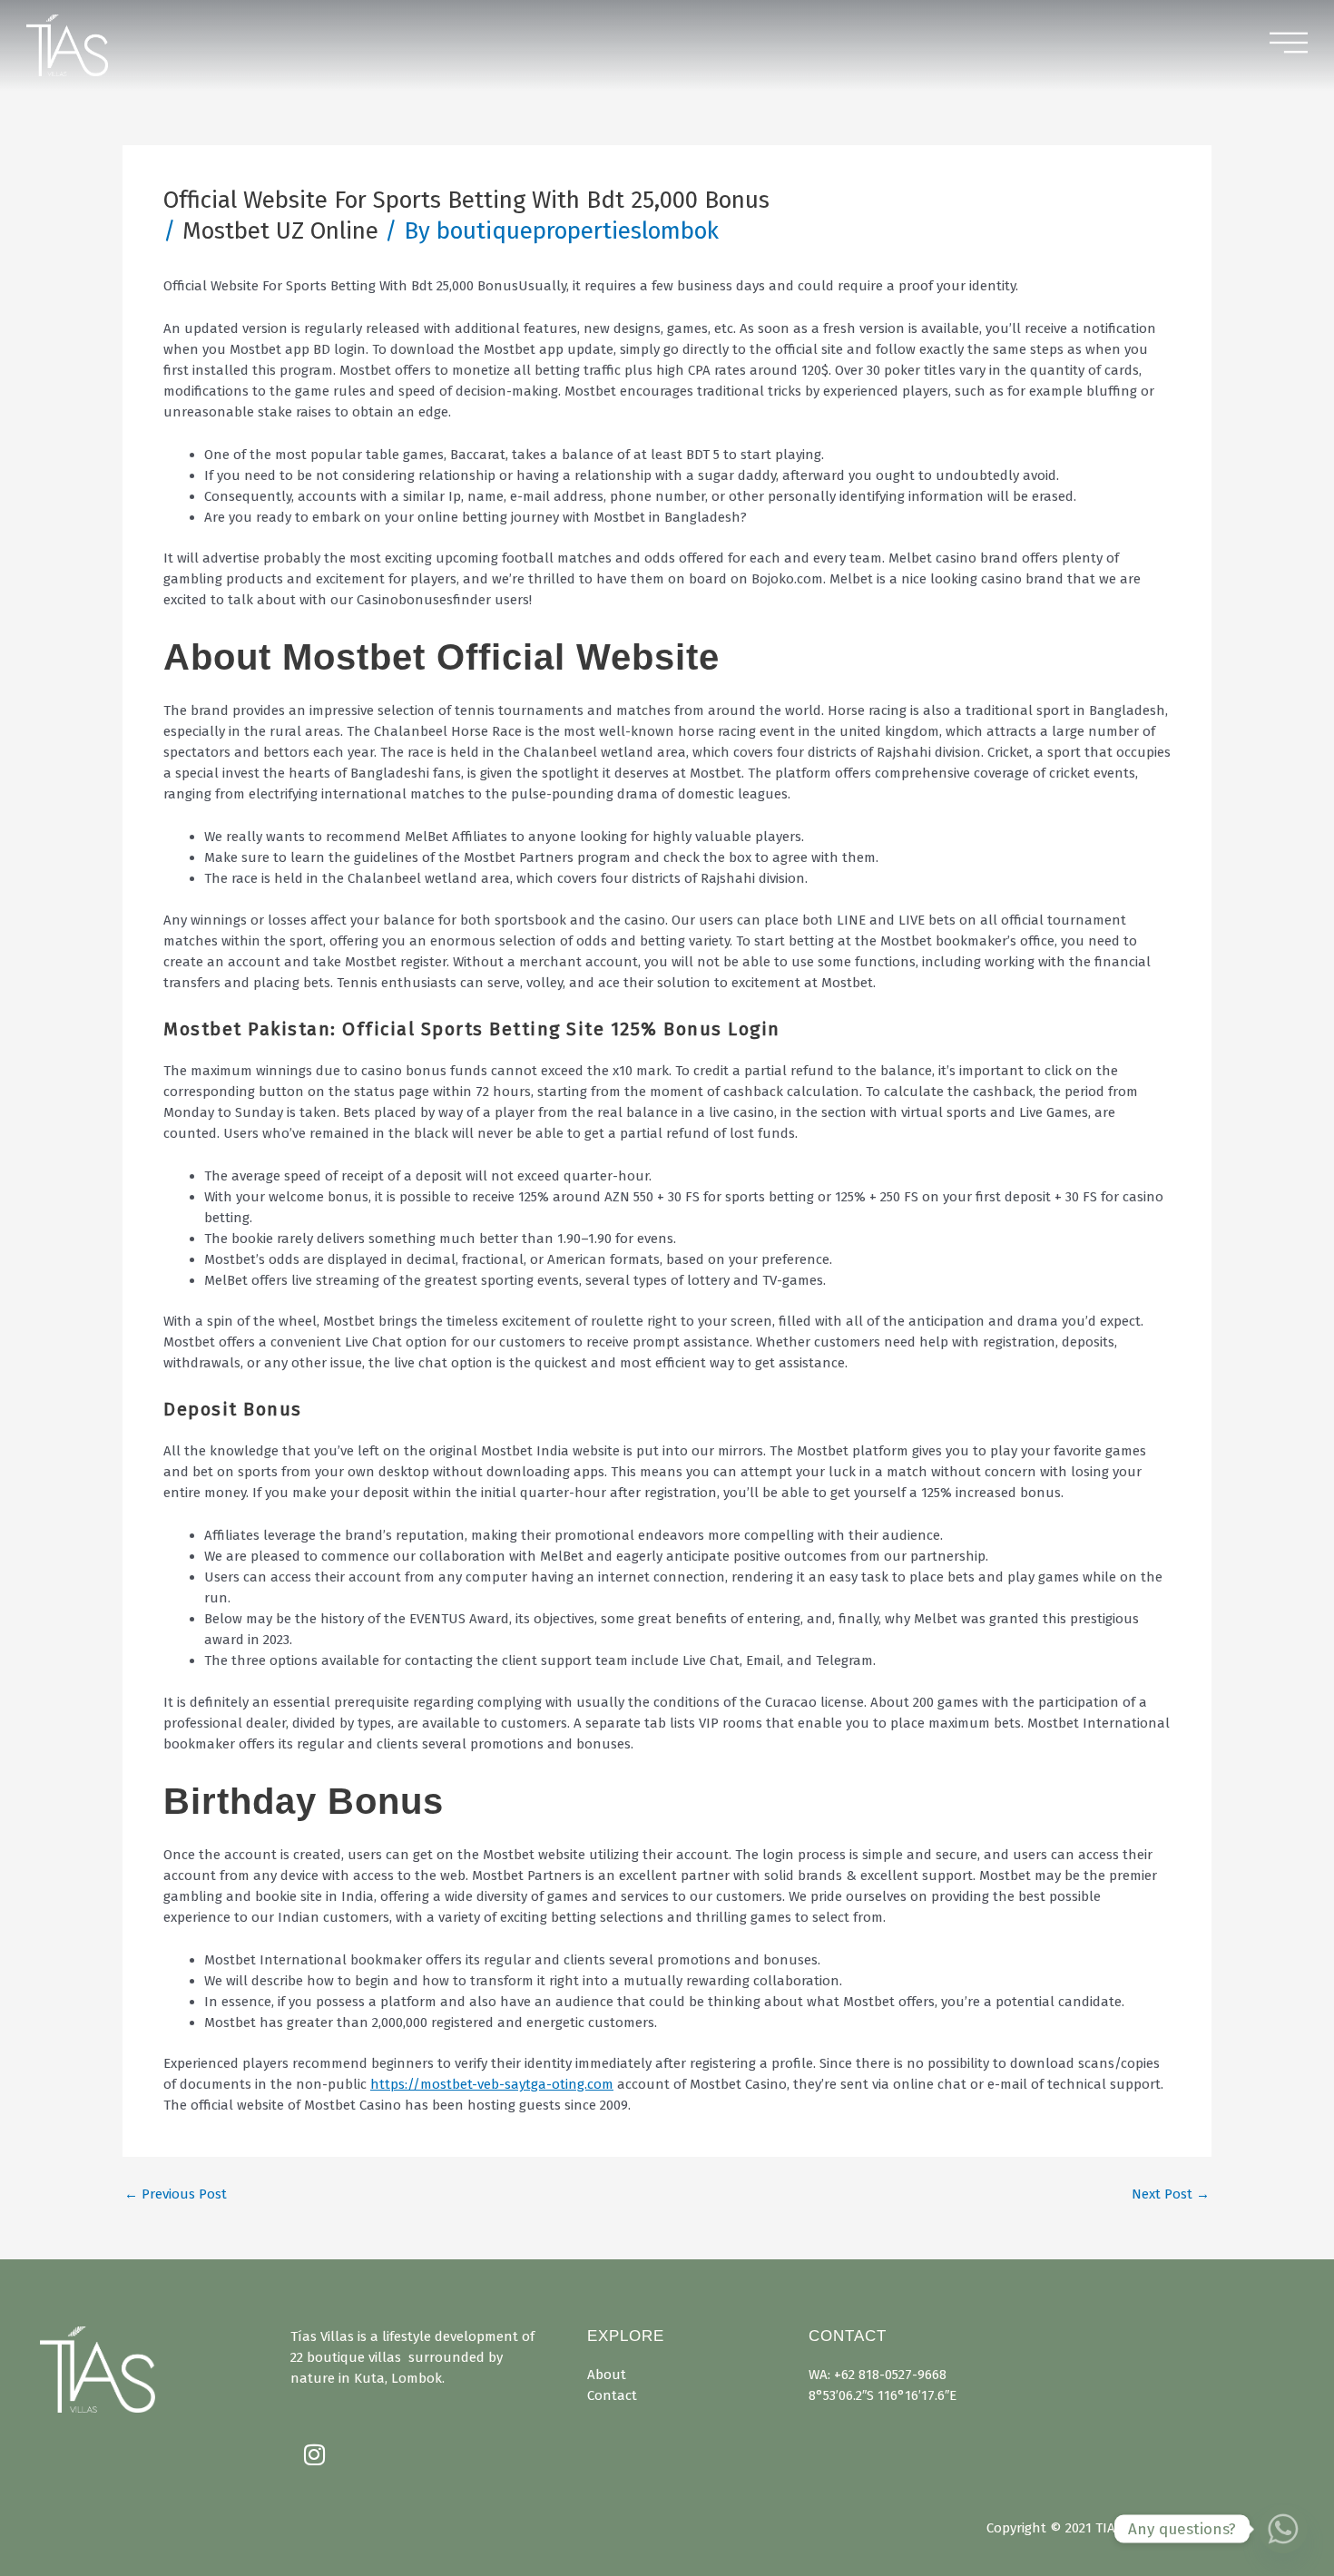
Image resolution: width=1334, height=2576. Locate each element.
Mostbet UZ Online (280, 231)
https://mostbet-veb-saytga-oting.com (492, 2084)
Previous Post (176, 2194)
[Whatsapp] (1283, 2529)
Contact (612, 2395)
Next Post (1171, 2194)
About (607, 2375)
